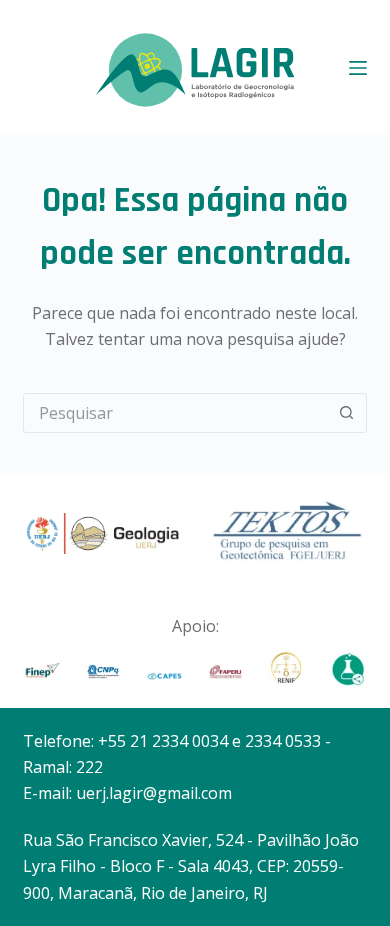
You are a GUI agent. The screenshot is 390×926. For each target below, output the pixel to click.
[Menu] (358, 68)
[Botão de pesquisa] (347, 413)
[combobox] (175, 413)
